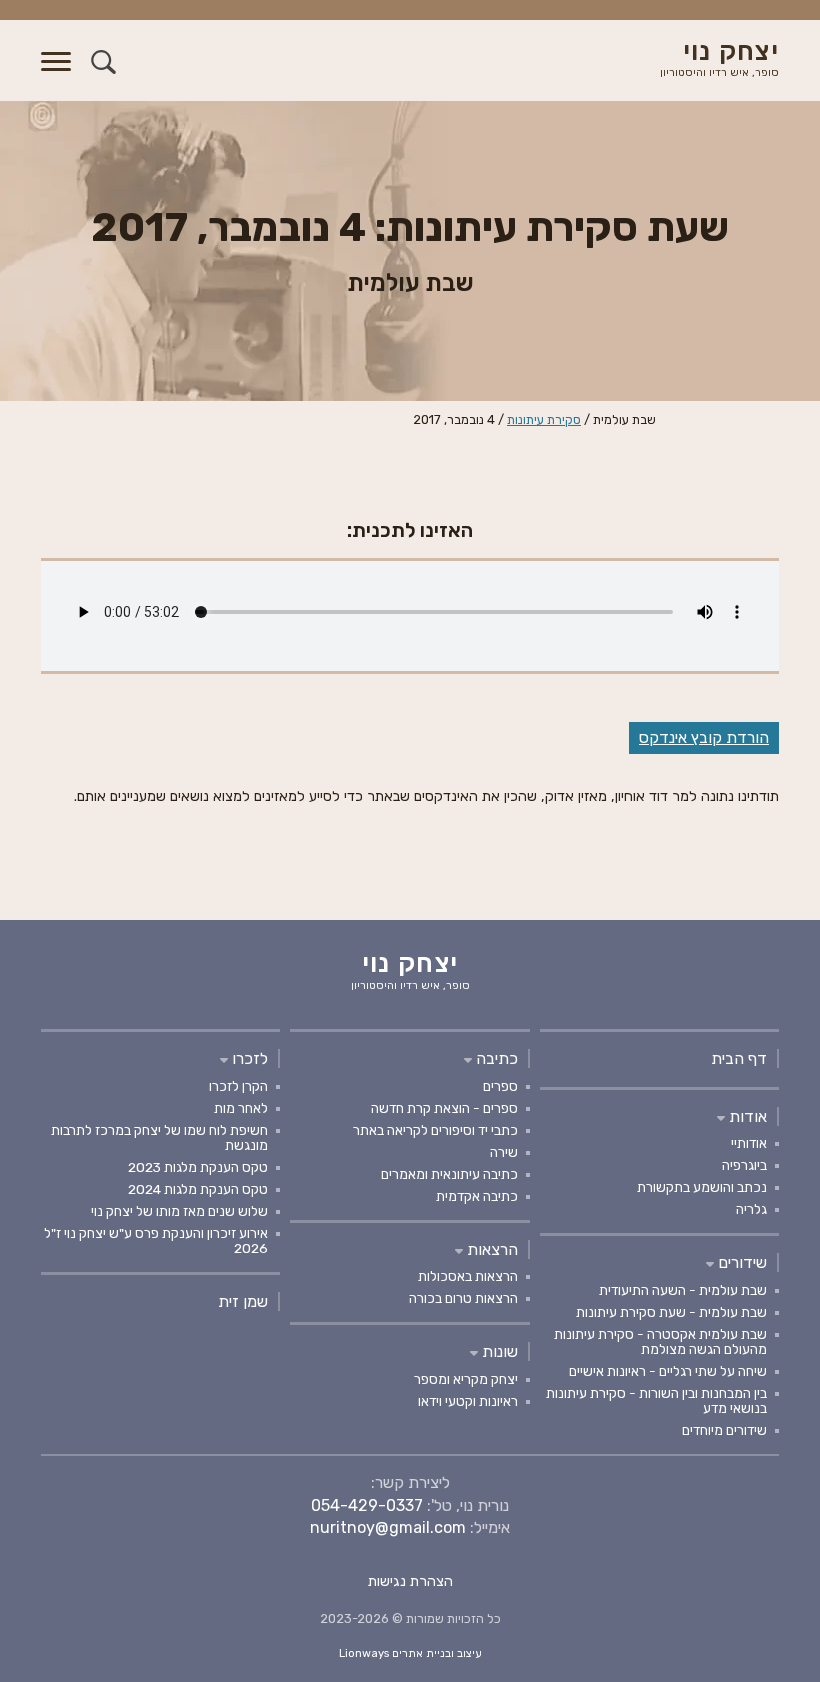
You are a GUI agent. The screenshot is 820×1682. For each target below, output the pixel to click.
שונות (498, 1351)
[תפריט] (56, 73)
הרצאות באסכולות (468, 1276)
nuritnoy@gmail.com (388, 1527)
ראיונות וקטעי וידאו (468, 1401)
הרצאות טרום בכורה (463, 1298)
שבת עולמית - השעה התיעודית (683, 1290)
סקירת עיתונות (544, 419)
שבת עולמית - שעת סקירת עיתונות (671, 1312)
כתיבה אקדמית (477, 1196)
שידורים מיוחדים (724, 1430)
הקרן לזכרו (238, 1086)
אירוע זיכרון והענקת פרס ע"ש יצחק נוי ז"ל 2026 (156, 1240)
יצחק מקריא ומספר (466, 1379)
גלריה (751, 1209)
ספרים (500, 1086)
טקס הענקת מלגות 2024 (198, 1189)
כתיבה (495, 1058)
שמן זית (243, 1301)
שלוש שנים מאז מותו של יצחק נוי (179, 1211)
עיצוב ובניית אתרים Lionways (410, 1653)
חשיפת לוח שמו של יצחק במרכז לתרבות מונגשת (159, 1137)
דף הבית (739, 1058)
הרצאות (490, 1249)
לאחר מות (241, 1108)
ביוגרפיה (744, 1165)
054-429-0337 (367, 1505)
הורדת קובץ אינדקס (704, 737)
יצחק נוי (719, 59)
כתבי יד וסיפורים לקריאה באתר (435, 1130)
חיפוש (103, 61)
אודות (746, 1116)
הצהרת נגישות (410, 1581)
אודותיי (749, 1143)
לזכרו (248, 1058)
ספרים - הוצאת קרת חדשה (444, 1108)
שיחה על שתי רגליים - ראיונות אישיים (668, 1371)
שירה (504, 1152)
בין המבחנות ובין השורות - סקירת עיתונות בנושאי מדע (656, 1400)
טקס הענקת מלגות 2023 (198, 1167)
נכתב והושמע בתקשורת (702, 1187)
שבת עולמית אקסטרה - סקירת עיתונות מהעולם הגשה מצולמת (660, 1341)
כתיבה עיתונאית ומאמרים (449, 1174)
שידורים (740, 1262)
